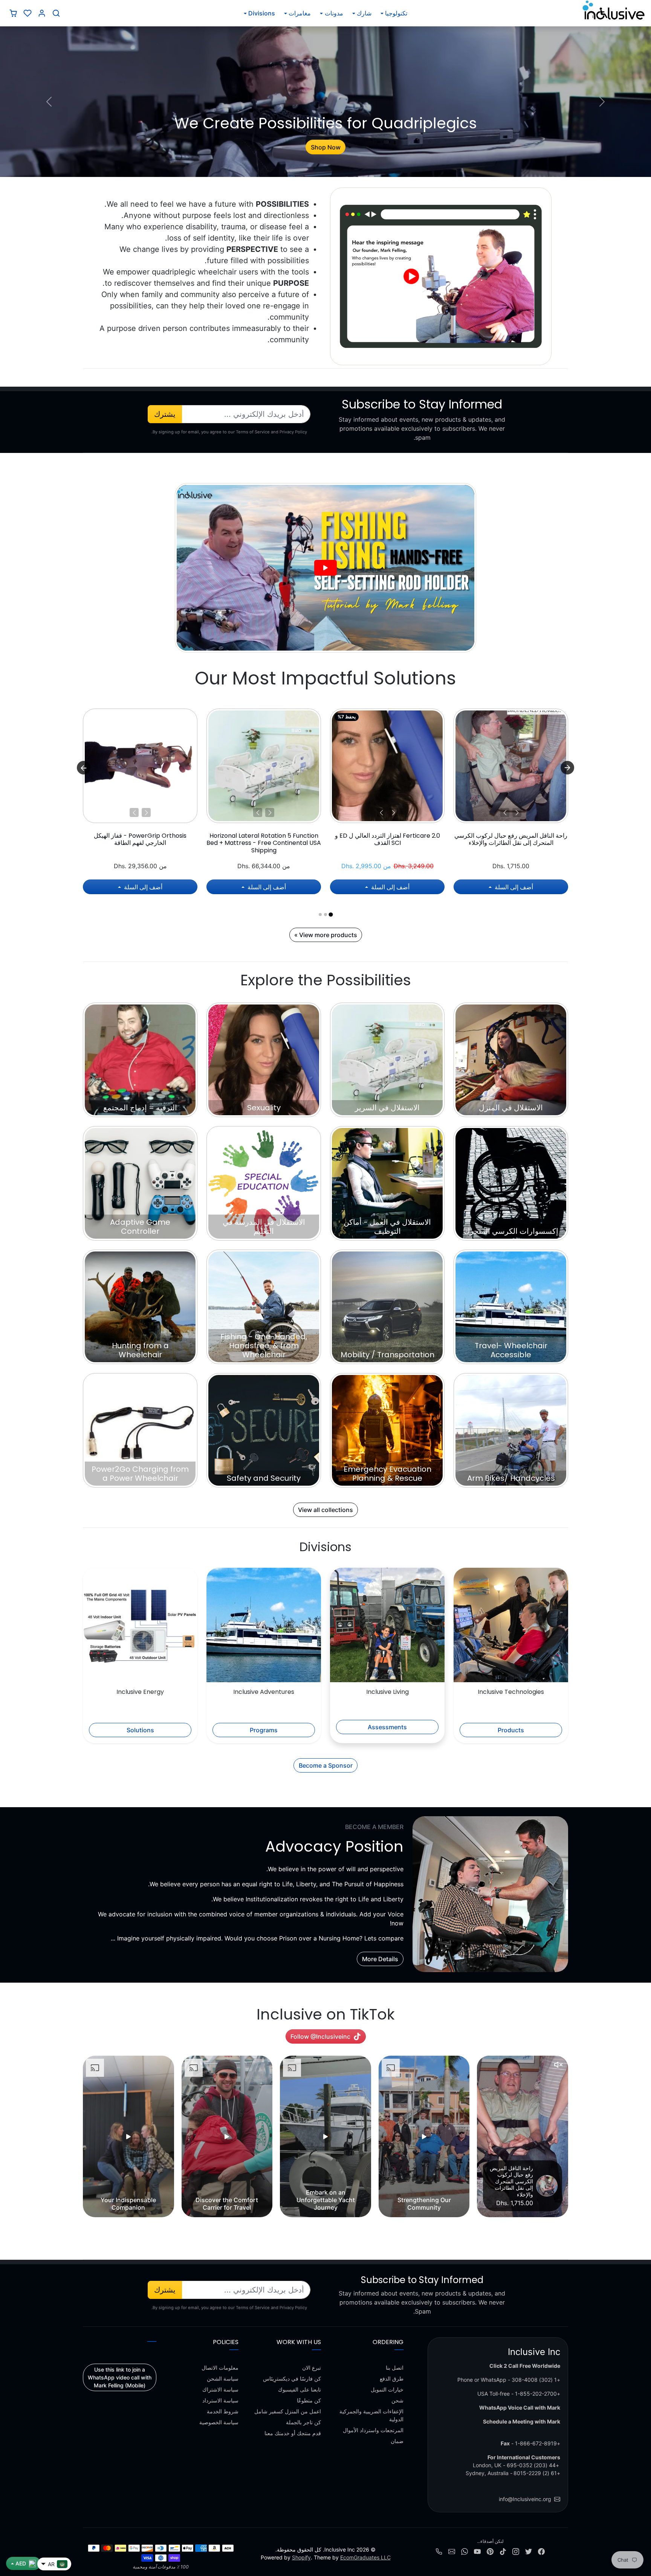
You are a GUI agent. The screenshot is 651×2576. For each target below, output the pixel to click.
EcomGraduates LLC (365, 2557)
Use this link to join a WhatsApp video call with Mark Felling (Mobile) (120, 2377)
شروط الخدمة (223, 2411)
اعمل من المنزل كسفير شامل (288, 2411)
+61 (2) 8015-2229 (537, 2473)
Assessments (387, 1727)
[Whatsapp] (465, 2551)
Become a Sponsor (326, 1765)
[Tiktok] (503, 2551)
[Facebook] (541, 2551)
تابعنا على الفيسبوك (300, 2389)
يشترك (165, 414)
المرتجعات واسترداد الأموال (373, 2430)
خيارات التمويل (387, 2389)
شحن (397, 2400)
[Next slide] (84, 768)
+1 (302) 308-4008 (536, 2380)
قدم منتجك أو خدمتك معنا (293, 2433)
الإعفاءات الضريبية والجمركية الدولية (371, 2415)
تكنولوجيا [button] (396, 13)
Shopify (301, 2557)
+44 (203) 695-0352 (533, 2465)
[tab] (331, 914)
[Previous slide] (567, 2137)
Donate (325, 147)
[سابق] (517, 812)
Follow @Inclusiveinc (320, 2036)
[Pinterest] (490, 2551)
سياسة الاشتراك (220, 2389)
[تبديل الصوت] (558, 2065)
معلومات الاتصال (220, 2368)
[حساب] (42, 13)
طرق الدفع (392, 2379)
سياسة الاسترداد (220, 2400)
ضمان (397, 2441)
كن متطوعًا (309, 2400)
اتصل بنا (395, 2368)
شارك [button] (364, 13)
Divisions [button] (262, 13)
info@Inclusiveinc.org (525, 2499)
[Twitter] (529, 2551)
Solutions (140, 1730)
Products (511, 1730)
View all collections (325, 1510)
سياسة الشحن (223, 2379)
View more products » (326, 935)
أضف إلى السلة (513, 887)
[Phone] (439, 2551)
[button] (56, 13)
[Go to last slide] (567, 768)
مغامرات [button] (300, 13)
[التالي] (505, 812)
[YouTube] (477, 2551)
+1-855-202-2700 (538, 2394)
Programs (264, 1730)
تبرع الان (312, 2368)
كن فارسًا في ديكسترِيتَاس (292, 2379)
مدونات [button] (334, 13)
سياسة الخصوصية (219, 2422)
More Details (380, 1959)
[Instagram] (516, 2551)
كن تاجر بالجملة (303, 2422)
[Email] (452, 2551)
